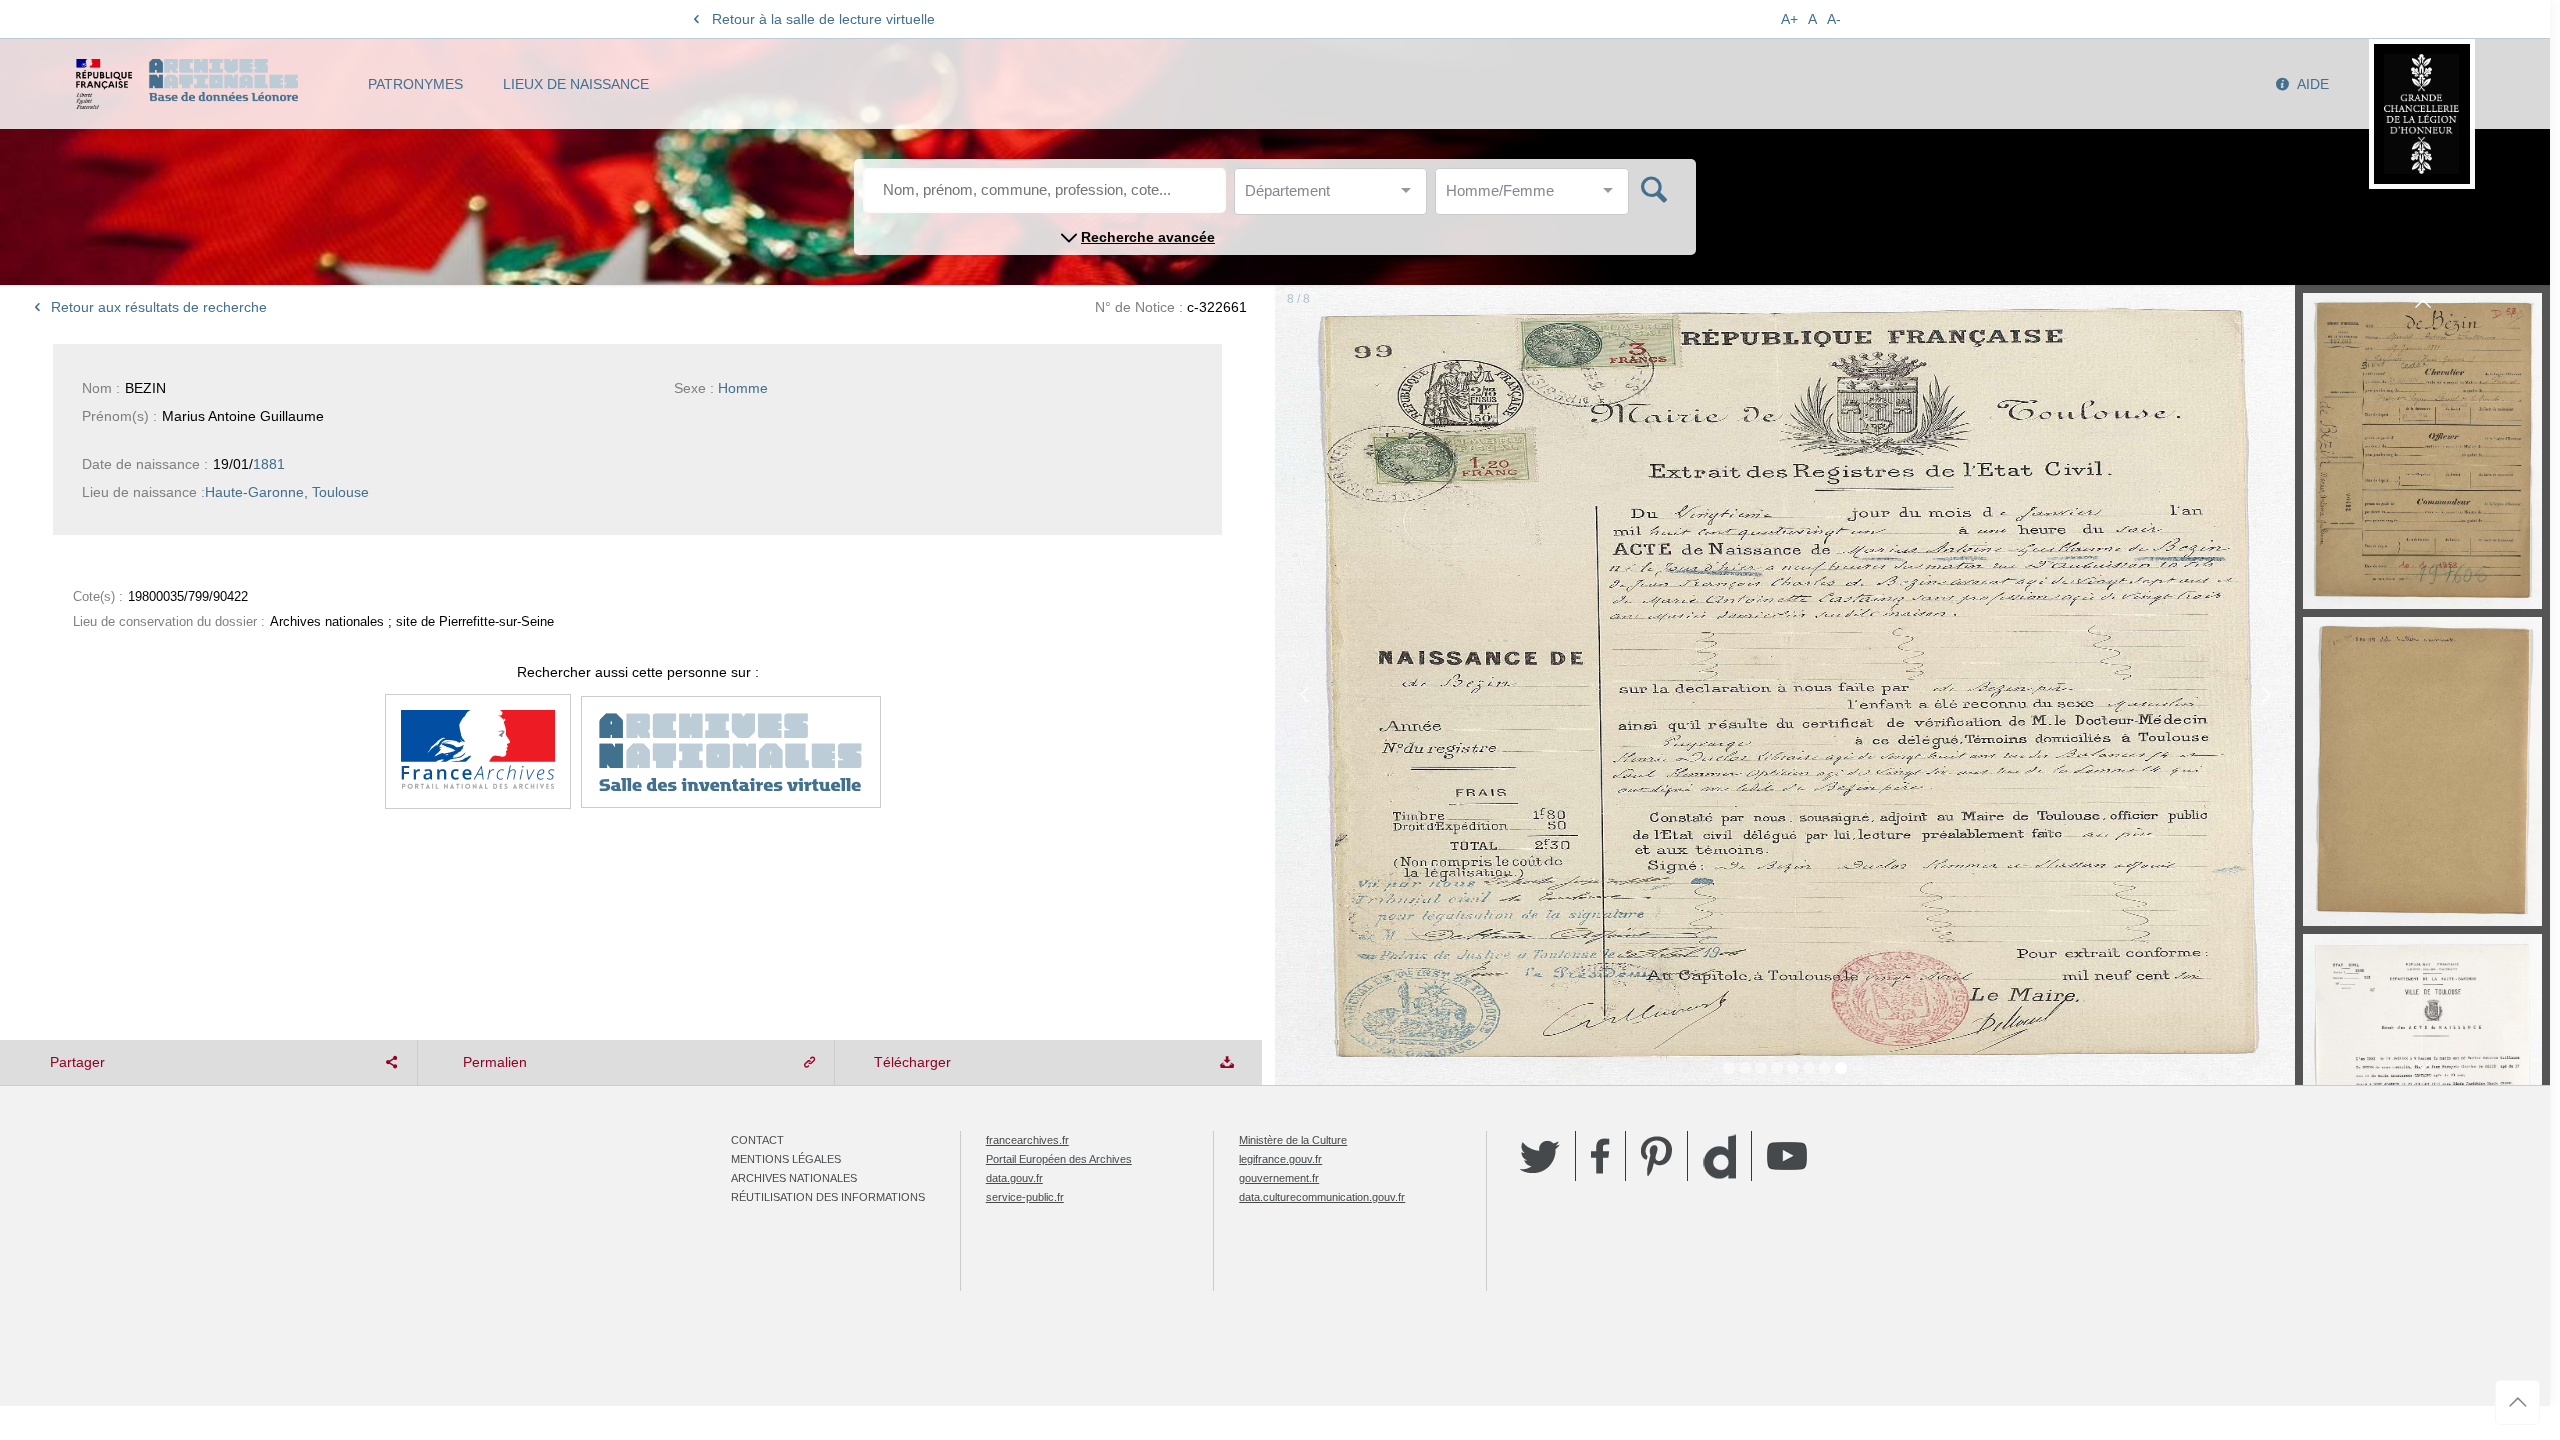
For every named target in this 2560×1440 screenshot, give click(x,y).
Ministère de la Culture (1293, 1140)
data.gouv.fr (1014, 1178)
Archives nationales (794, 1178)
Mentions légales (786, 1159)
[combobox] (1335, 196)
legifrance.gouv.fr (1280, 1159)
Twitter (1540, 1156)
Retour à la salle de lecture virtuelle (823, 19)
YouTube (1787, 1156)
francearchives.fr (1027, 1140)
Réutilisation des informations (828, 1197)
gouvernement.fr (1279, 1178)
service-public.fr (1025, 1197)
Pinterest (1656, 1156)
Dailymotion (1719, 1156)
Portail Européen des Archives (1059, 1159)
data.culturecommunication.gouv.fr (1322, 1197)
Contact (757, 1140)
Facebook (1600, 1156)
